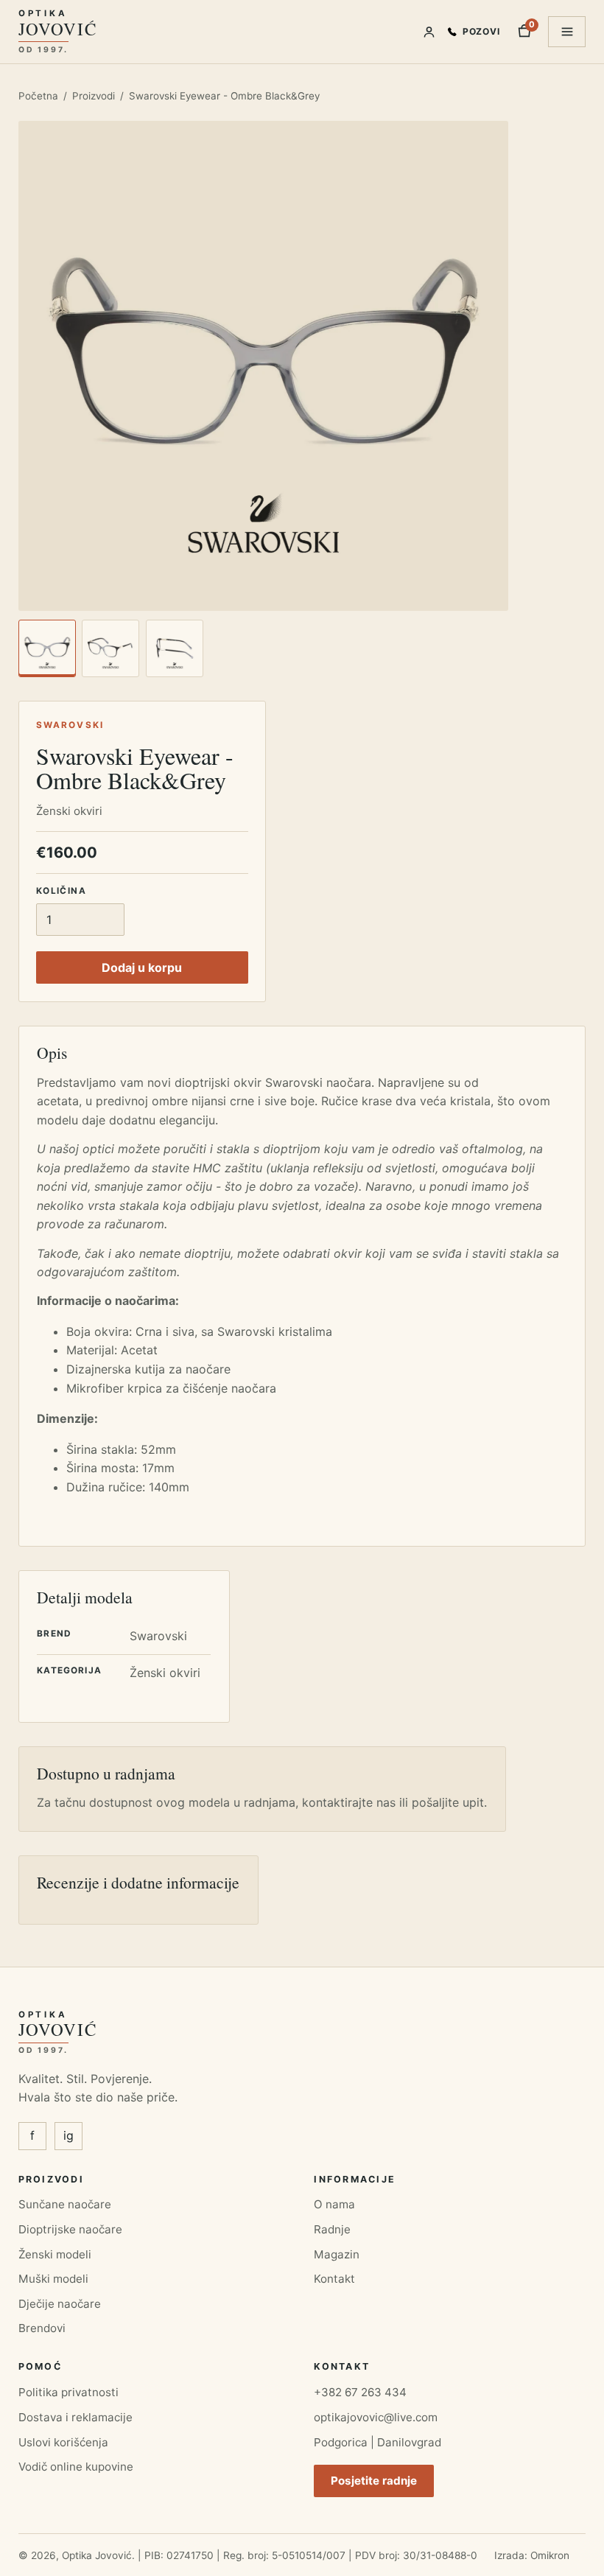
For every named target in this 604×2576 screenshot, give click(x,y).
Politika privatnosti (69, 2392)
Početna (38, 96)
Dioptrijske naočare (70, 2229)
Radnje (332, 2229)
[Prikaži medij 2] (110, 648)
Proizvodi (94, 96)
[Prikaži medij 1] (47, 648)
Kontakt (334, 2279)
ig (69, 2135)
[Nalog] (429, 32)
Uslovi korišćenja (63, 2442)
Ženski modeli (55, 2254)
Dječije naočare (60, 2304)
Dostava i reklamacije (75, 2417)
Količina (61, 891)
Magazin (337, 2254)
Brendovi (42, 2328)
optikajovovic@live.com (376, 2417)
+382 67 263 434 (360, 2392)
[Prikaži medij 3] (175, 648)
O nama (334, 2204)
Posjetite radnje (374, 2481)
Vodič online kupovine (76, 2467)
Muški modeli (53, 2279)
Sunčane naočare (65, 2204)
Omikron (550, 2555)
